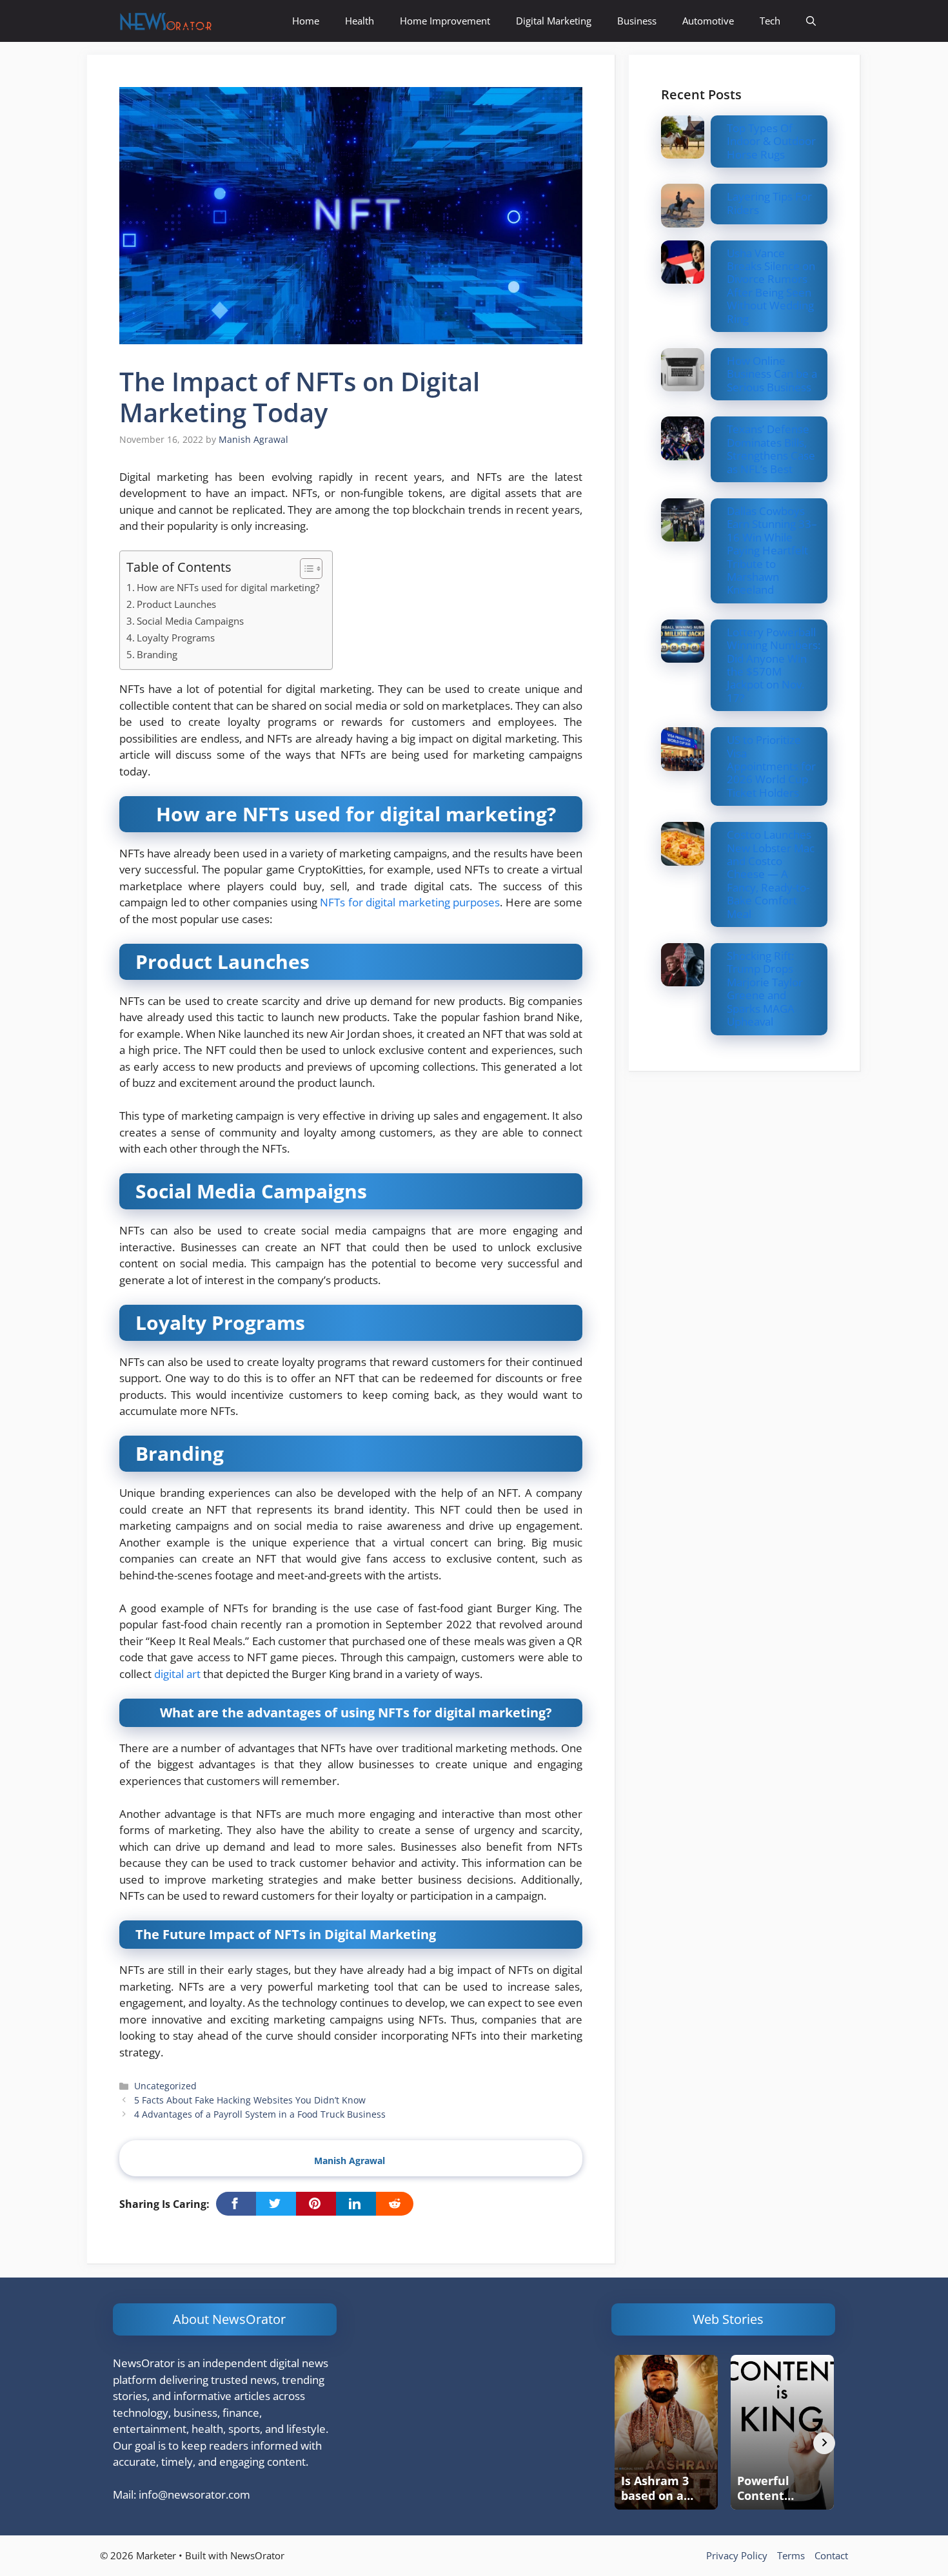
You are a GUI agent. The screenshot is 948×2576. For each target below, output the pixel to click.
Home (306, 21)
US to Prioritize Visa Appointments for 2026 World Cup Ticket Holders (771, 766)
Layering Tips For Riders (769, 203)
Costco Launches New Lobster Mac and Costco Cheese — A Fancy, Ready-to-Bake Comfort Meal (771, 874)
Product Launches (176, 604)
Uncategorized (165, 2086)
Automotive (708, 21)
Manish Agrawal (350, 2161)
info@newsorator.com (194, 2494)
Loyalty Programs (176, 638)
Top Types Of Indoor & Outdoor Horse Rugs (771, 141)
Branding (157, 654)
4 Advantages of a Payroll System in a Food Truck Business (260, 2114)
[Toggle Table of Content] (305, 569)
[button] (811, 21)
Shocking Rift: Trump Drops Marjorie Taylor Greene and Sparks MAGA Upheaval (765, 989)
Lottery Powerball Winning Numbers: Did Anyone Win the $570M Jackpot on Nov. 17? (774, 665)
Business (637, 21)
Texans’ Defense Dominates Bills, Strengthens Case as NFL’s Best (771, 449)
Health (360, 21)
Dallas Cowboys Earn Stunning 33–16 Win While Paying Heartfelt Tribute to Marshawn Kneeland (772, 550)
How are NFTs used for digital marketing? (228, 587)
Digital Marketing (554, 21)
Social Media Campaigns (190, 621)
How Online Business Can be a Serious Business (772, 374)
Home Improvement (445, 21)
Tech (770, 21)
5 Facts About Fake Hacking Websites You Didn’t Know (250, 2100)
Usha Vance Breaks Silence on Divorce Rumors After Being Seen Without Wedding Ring (771, 286)
